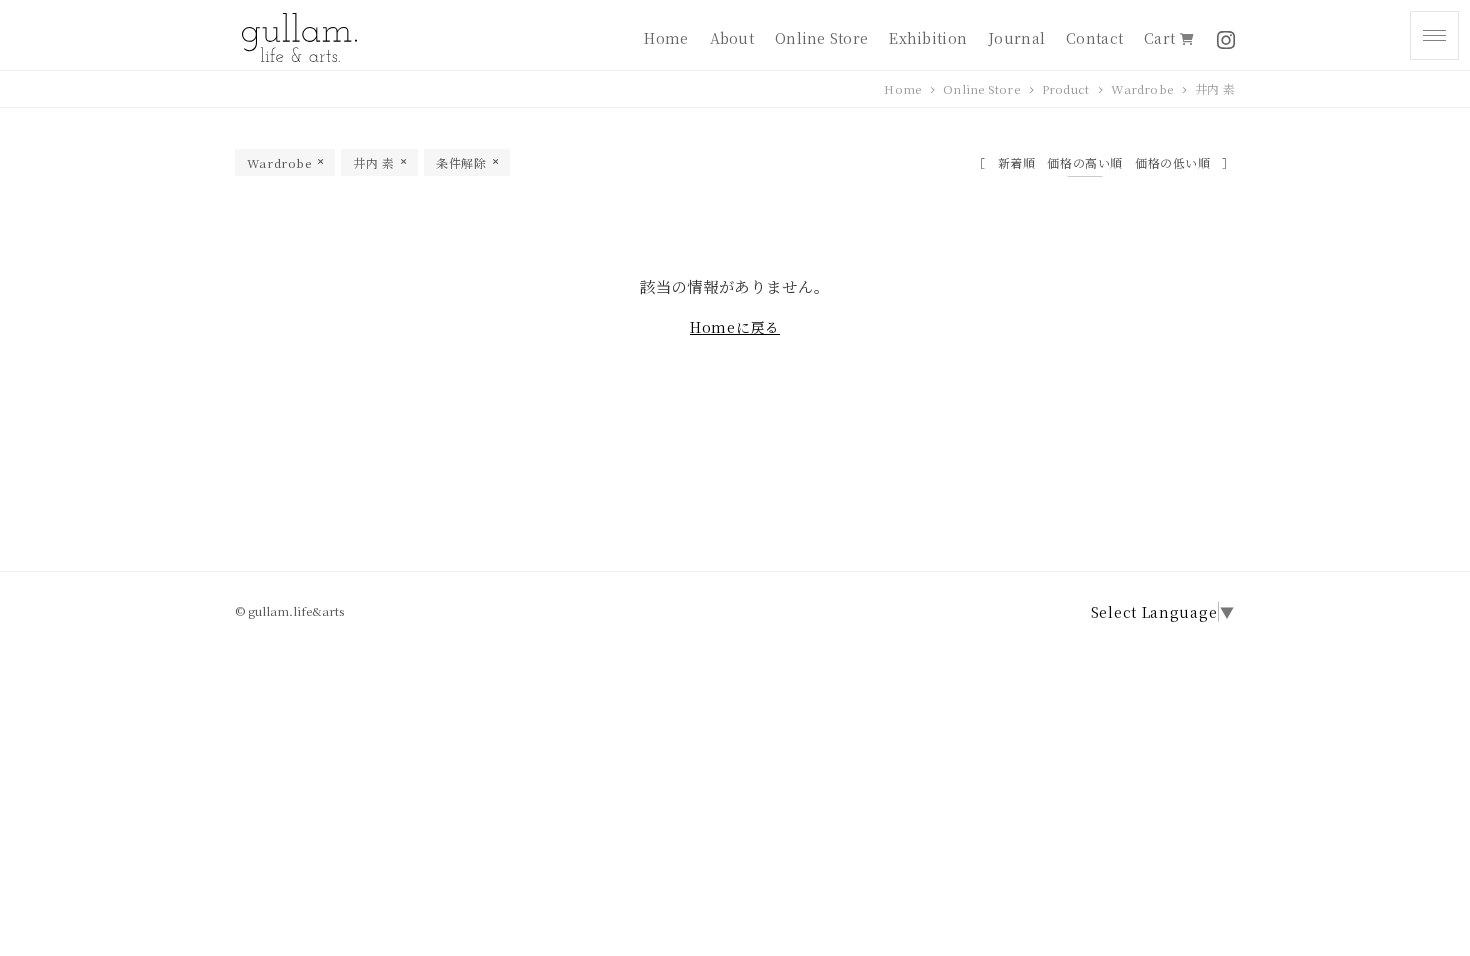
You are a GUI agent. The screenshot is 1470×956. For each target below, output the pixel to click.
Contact (1094, 38)
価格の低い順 (1173, 162)
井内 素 (1215, 88)
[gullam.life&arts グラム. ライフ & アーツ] (297, 38)
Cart (1161, 38)
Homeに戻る (735, 327)
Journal (1016, 38)
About (732, 38)
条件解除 (461, 162)
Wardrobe (1142, 88)
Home (666, 38)
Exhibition (928, 38)
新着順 (1017, 162)
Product (1066, 88)
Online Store (821, 38)
